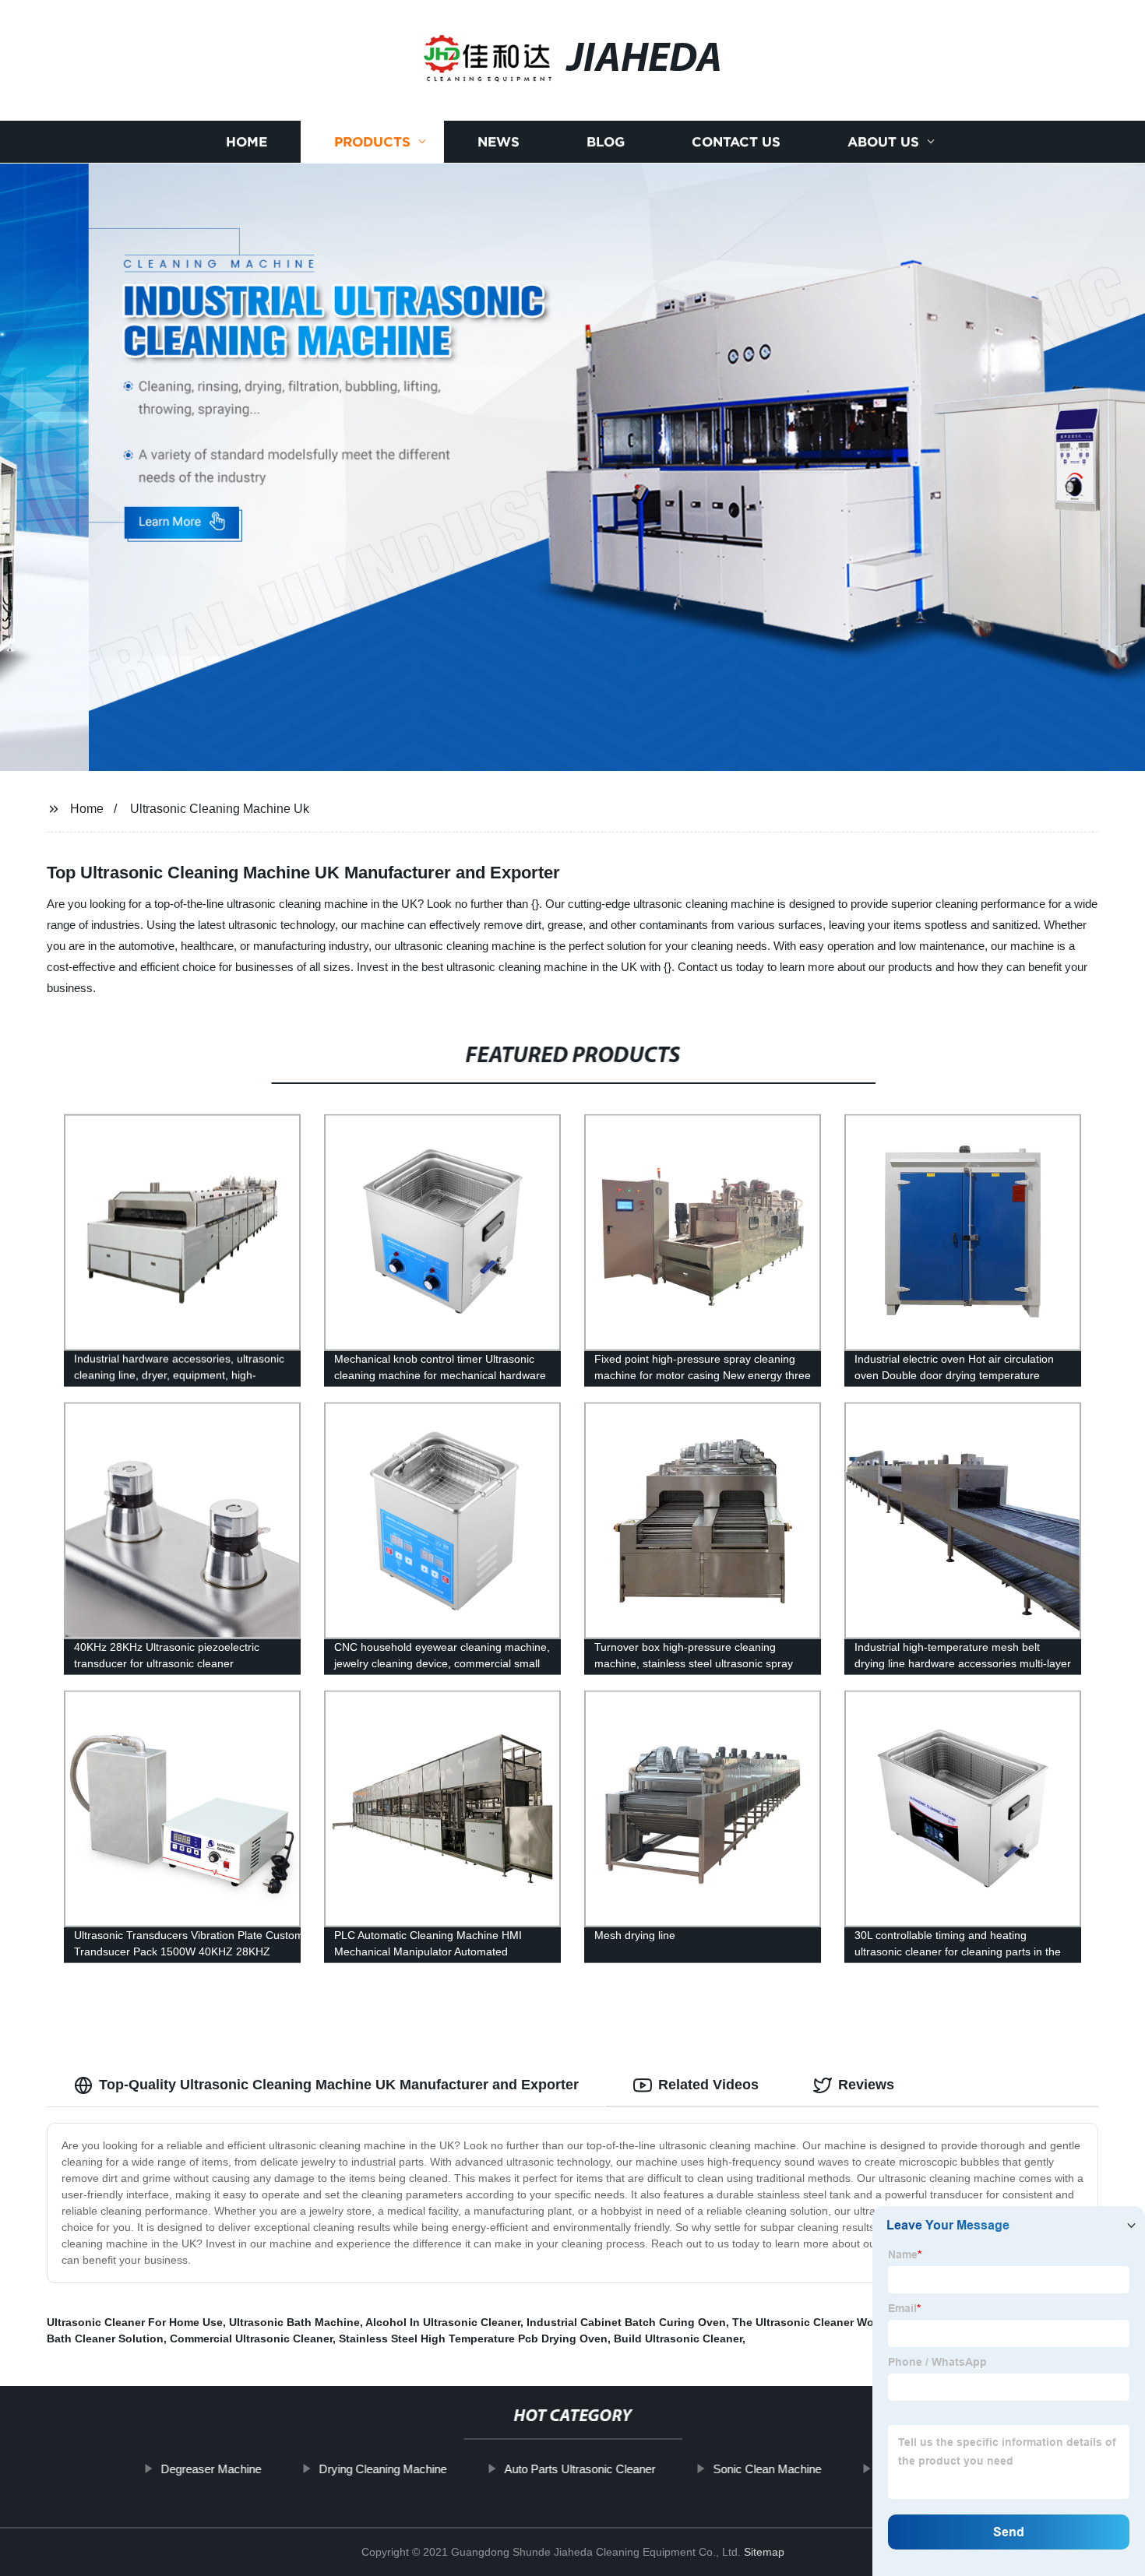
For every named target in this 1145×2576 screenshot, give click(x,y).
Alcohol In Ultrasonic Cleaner (443, 2322)
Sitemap (764, 2552)
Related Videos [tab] (708, 2085)
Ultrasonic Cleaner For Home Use (135, 2322)
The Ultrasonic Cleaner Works (811, 2322)
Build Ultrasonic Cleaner (678, 2338)
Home (247, 142)
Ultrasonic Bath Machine (294, 2322)
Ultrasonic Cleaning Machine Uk (220, 809)
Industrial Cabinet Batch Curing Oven (626, 2322)
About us (883, 142)
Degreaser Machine (211, 2469)
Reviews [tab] (866, 2085)
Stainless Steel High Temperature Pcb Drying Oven (473, 2338)
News (499, 142)
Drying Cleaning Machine (382, 2469)
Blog (606, 142)
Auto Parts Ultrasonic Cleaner (580, 2469)
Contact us (736, 142)
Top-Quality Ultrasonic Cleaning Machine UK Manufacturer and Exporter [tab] (339, 2085)
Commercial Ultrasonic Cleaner (251, 2338)
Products (372, 142)
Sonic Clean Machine (767, 2469)
